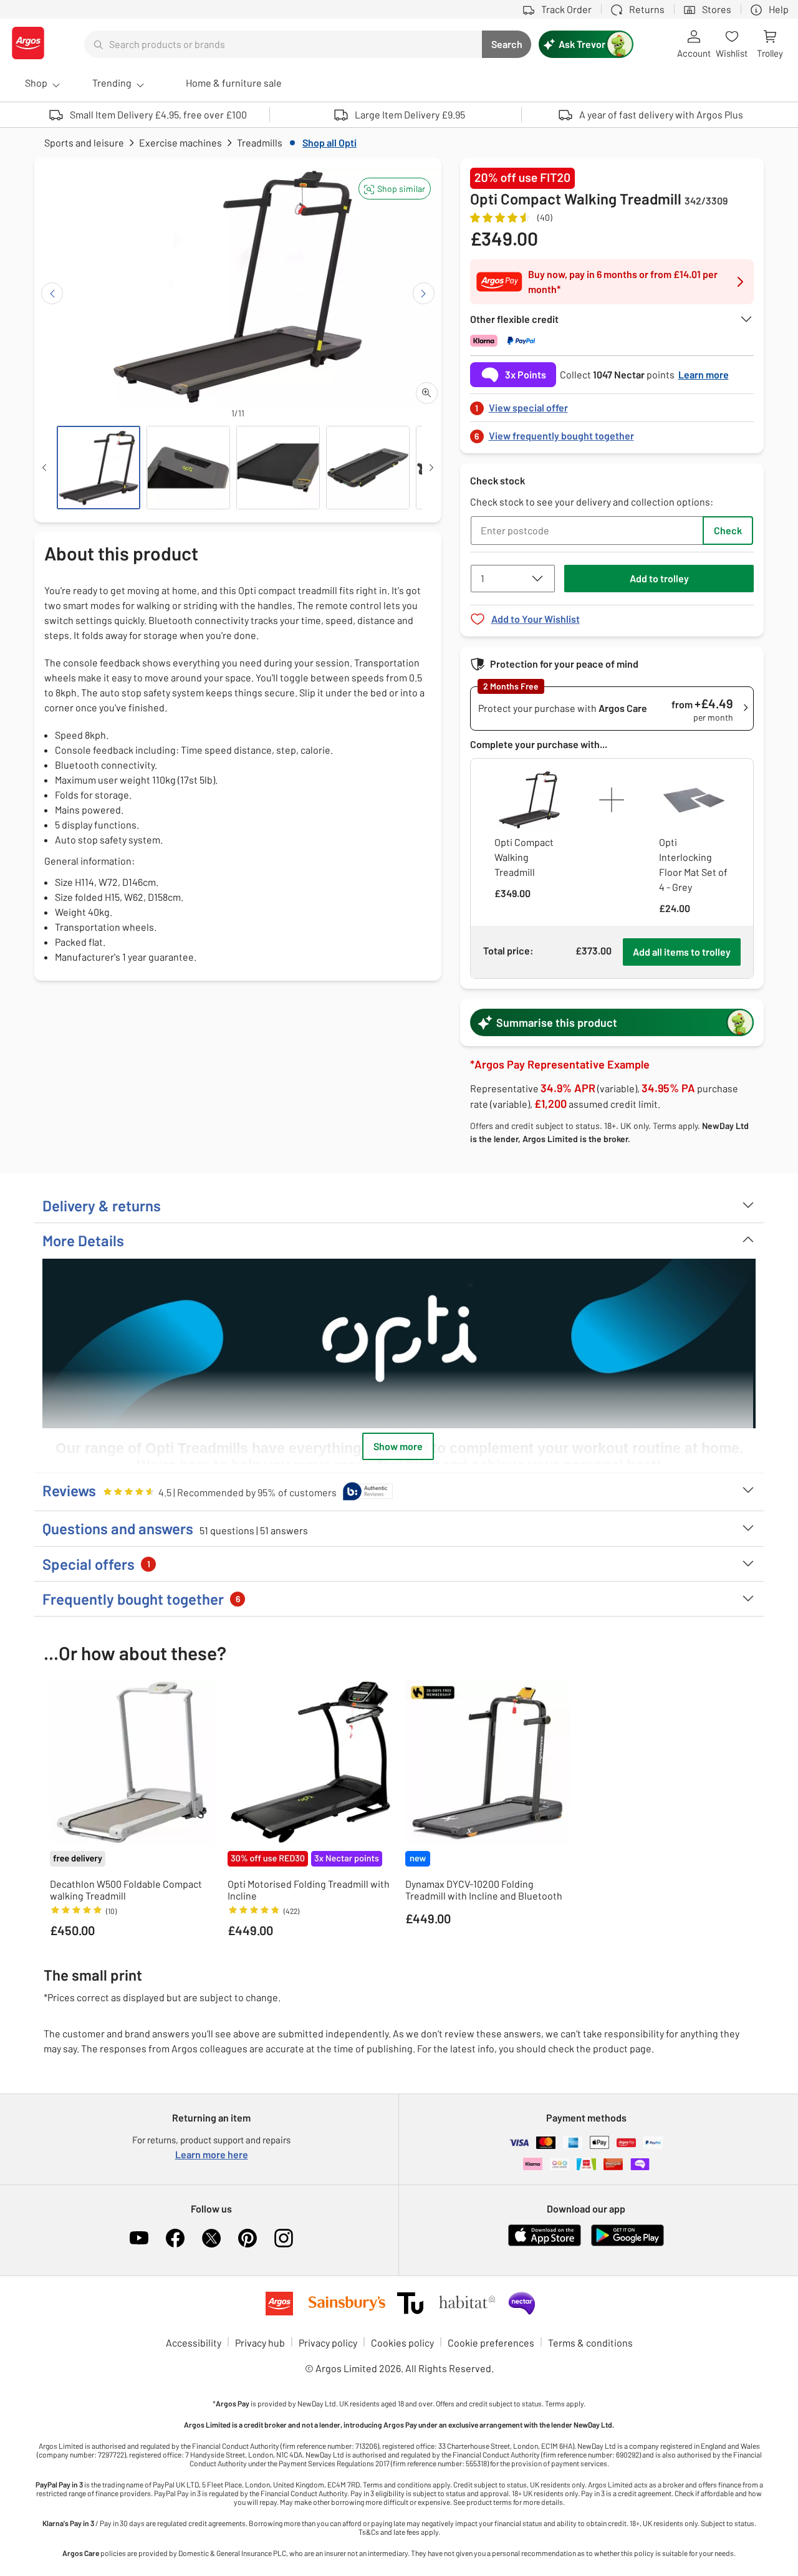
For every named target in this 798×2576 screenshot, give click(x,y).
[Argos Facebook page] (175, 2238)
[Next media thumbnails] (431, 468)
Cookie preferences (491, 2343)
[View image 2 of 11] (188, 468)
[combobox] (283, 44)
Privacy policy (328, 2343)
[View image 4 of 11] (368, 468)
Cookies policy (402, 2343)
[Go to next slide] (424, 293)
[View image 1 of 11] (99, 468)
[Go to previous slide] (52, 293)
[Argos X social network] (211, 2238)
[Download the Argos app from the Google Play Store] (627, 2243)
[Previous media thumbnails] (44, 468)
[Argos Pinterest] (248, 2238)
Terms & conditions (590, 2343)
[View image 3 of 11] (278, 468)
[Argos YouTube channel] (139, 2238)
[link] (612, 404)
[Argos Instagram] (284, 2238)
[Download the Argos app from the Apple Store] (545, 2243)
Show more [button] (398, 1446)
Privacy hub (260, 2343)
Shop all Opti (329, 142)
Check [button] (728, 530)
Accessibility (194, 2343)
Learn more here (212, 2154)
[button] (395, 189)
